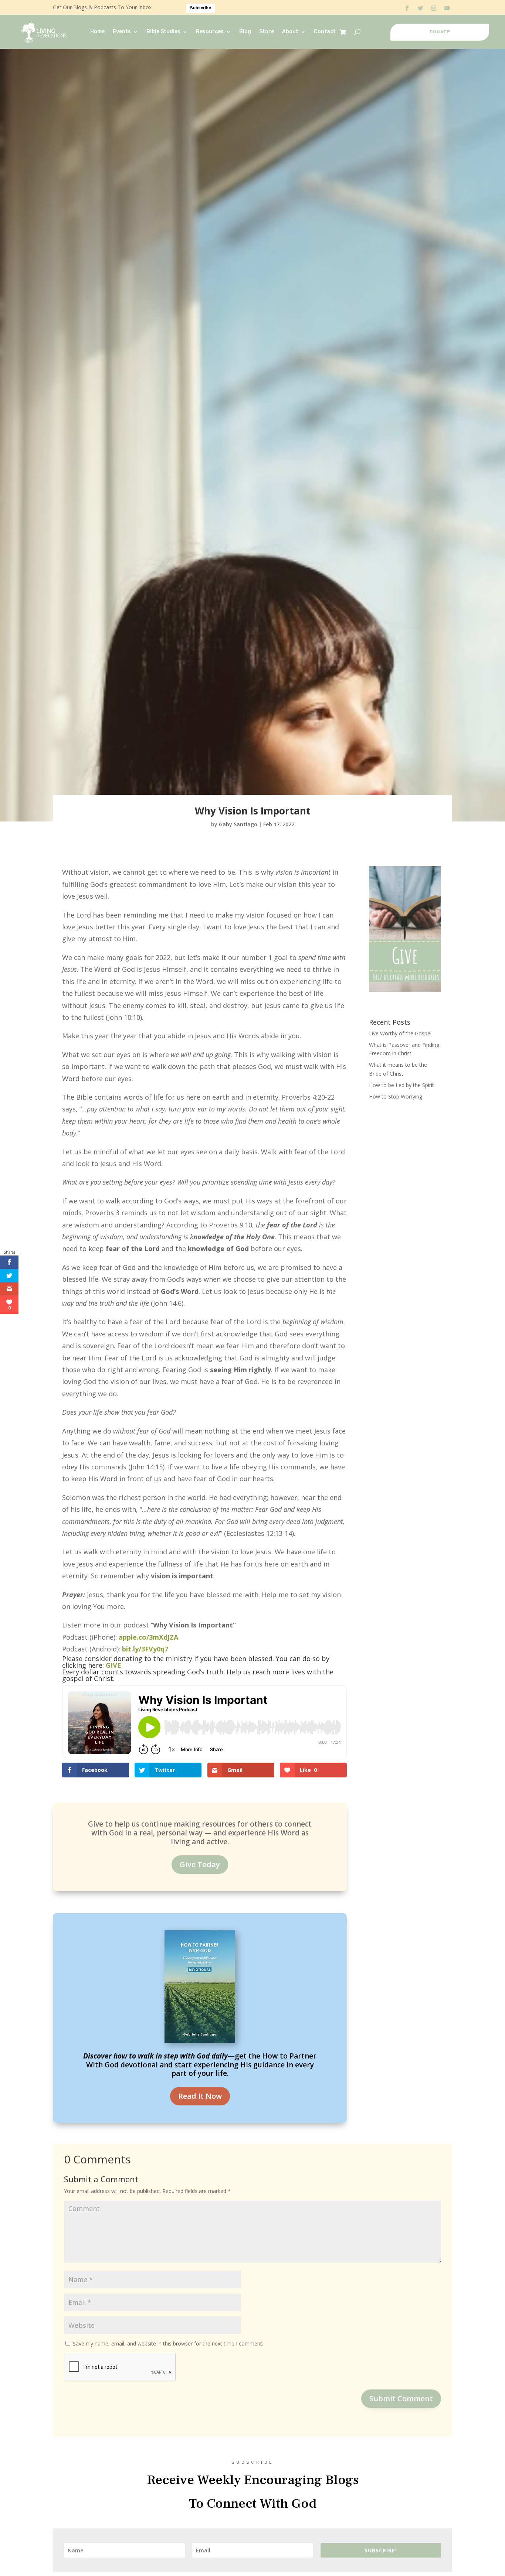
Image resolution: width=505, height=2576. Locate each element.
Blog (245, 32)
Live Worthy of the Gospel (400, 1033)
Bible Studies (163, 32)
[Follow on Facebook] (407, 8)
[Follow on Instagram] (434, 8)
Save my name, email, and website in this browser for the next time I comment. (168, 2343)
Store (267, 32)
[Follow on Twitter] (420, 8)
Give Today (200, 1864)
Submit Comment (401, 2399)
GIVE (113, 1665)
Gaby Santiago (238, 824)
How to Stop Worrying (396, 1096)
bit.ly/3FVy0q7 (145, 1649)
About (290, 32)
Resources (210, 32)
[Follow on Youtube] (447, 8)
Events (122, 32)
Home (97, 32)
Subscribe (201, 8)
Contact (325, 32)
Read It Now (200, 2096)
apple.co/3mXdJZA (148, 1637)
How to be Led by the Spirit (401, 1085)
